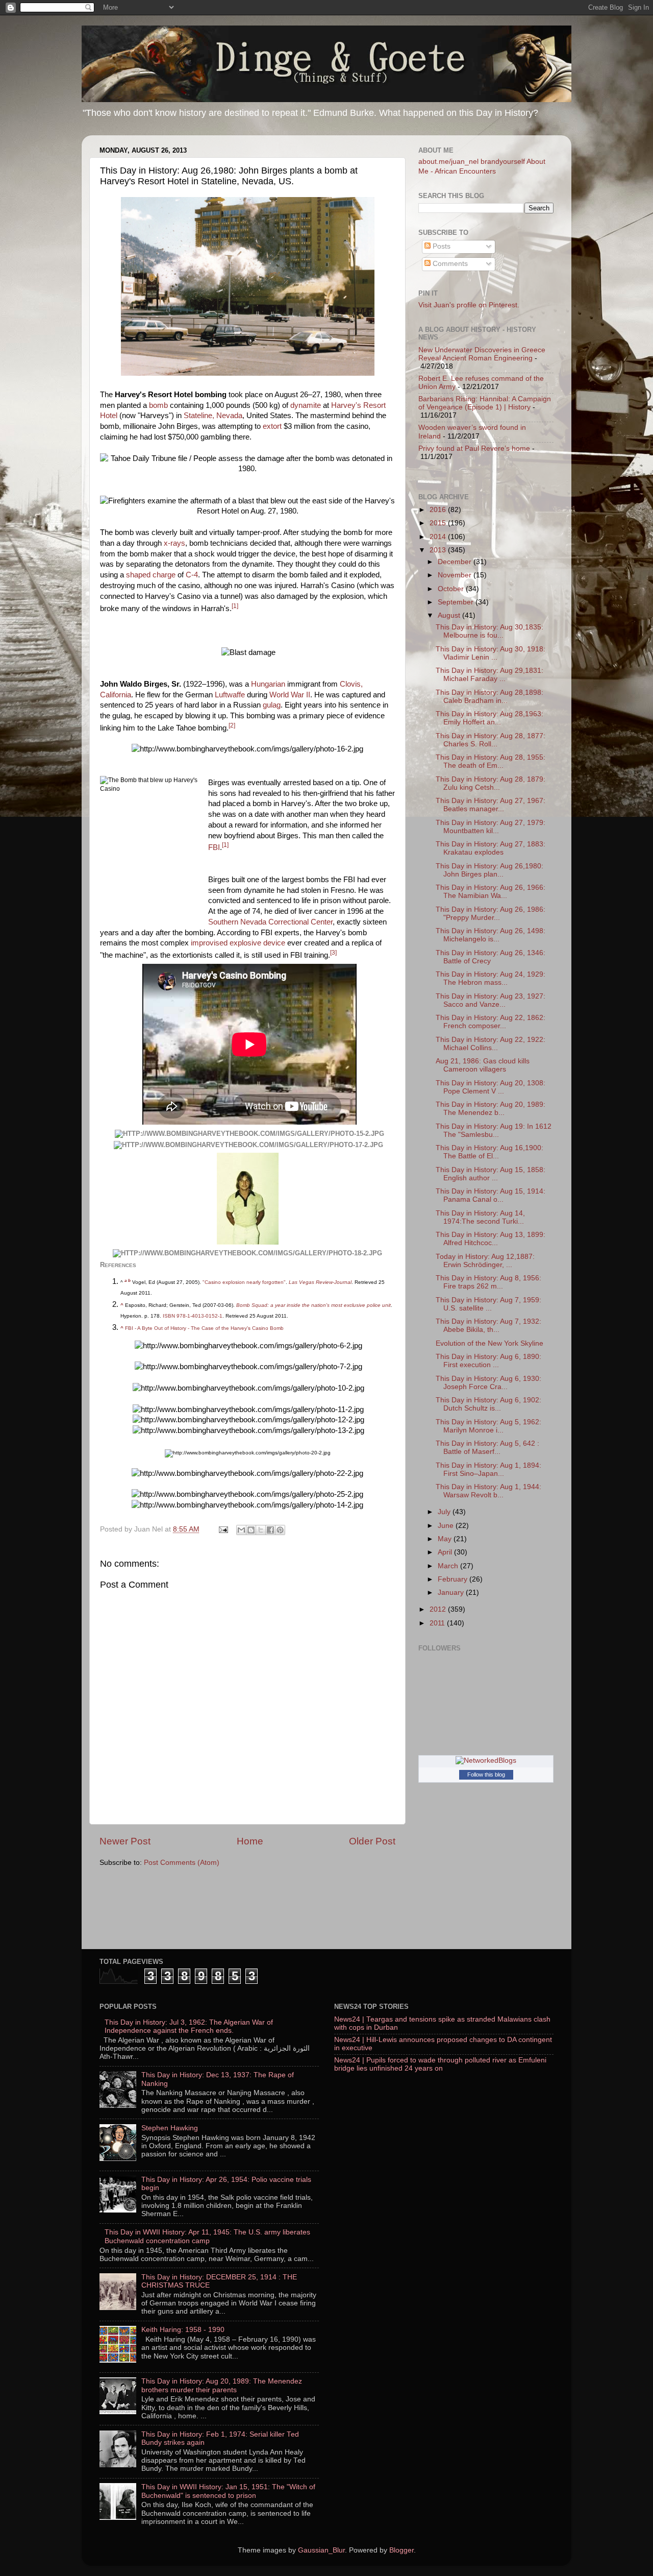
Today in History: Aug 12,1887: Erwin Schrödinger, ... (485, 1261)
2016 (439, 510)
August (450, 615)
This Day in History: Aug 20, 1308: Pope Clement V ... (491, 1087)
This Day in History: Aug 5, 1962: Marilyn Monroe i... (488, 1426)
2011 (438, 1623)
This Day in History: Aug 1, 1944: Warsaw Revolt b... (488, 1491)
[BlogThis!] (251, 1530)
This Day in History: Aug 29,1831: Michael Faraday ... (489, 675)
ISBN (169, 1316)
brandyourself (503, 162)
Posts (441, 246)
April (446, 1552)
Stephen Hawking (170, 2128)
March (449, 1566)
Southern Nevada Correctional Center (270, 922)
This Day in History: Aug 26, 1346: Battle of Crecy (491, 957)
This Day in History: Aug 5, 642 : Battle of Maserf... (487, 1448)
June (447, 1526)
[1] (235, 606)
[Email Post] (223, 1529)
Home (250, 1841)
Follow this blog (486, 1775)
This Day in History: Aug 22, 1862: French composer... (491, 1022)
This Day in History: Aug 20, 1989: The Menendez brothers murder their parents (222, 2385)
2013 (439, 550)
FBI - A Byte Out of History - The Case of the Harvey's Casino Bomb (204, 1328)
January (452, 1593)
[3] (333, 953)
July (445, 1512)
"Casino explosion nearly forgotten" (244, 1282)
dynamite (306, 405)
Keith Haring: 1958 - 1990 (183, 2330)
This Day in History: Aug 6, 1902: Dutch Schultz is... (488, 1404)
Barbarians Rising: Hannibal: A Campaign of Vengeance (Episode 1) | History (485, 403)
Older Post (372, 1841)
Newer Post (125, 1841)
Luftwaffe (230, 695)
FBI (214, 847)
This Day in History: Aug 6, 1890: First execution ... (488, 1361)
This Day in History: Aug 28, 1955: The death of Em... (491, 761)
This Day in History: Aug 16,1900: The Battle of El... (489, 1152)
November (456, 575)
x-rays (174, 543)
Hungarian (268, 684)
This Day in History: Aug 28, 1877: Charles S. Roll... (491, 740)
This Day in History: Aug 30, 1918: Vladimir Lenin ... (491, 653)
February (454, 1579)
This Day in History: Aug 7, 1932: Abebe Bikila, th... (488, 1326)
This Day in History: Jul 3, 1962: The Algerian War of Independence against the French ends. (189, 2026)
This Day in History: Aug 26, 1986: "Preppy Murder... (491, 914)
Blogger (401, 2550)
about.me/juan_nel (448, 162)
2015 (439, 523)
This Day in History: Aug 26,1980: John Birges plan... (489, 870)
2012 (439, 1609)
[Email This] (241, 1530)
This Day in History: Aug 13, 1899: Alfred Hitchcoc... (491, 1239)
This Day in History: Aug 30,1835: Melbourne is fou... (489, 631)
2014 (439, 537)
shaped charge (151, 575)
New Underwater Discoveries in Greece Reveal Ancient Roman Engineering (482, 354)
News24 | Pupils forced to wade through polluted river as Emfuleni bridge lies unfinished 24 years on (440, 2064)
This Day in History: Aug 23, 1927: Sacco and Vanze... (491, 1000)
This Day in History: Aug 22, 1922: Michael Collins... (491, 1044)
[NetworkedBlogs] (486, 1760)
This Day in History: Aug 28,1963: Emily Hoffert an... (489, 718)
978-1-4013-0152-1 (199, 1316)
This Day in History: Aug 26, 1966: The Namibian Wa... (491, 892)
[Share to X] (261, 1530)
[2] (232, 725)
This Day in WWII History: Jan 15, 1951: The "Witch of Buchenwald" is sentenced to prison (228, 2491)
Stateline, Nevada (213, 416)
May (446, 1539)
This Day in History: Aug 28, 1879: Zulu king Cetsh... (491, 783)
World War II (290, 695)
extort (272, 426)
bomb (158, 405)
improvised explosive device (238, 943)
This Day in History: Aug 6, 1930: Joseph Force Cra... (488, 1383)
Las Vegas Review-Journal (320, 1282)
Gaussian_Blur (321, 2550)
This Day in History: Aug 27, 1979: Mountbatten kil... (491, 827)
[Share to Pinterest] (280, 1530)
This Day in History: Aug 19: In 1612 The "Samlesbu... (494, 1131)
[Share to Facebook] (270, 1530)
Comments (449, 264)
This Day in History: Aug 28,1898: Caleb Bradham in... (489, 697)
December (456, 562)
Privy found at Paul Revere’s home (474, 448)
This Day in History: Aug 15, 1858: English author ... (491, 1174)
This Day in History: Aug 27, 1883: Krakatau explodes (491, 848)
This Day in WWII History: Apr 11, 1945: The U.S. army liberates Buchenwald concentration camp (207, 2236)
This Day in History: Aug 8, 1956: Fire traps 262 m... (488, 1282)
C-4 (192, 575)
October (452, 589)
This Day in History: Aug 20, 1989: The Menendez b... (491, 1109)
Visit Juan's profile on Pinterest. (469, 305)
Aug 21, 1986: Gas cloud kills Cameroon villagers (483, 1065)
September (457, 602)
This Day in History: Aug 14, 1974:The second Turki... (480, 1217)
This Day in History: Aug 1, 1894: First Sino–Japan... (488, 1469)
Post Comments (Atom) (182, 1863)
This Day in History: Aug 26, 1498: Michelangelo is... (491, 935)
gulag (272, 705)
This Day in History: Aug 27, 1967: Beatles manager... (491, 805)
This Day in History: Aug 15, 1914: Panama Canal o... (491, 1195)
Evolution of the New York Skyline (489, 1343)
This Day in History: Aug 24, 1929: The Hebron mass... (491, 978)
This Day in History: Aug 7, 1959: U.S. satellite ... (488, 1304)
